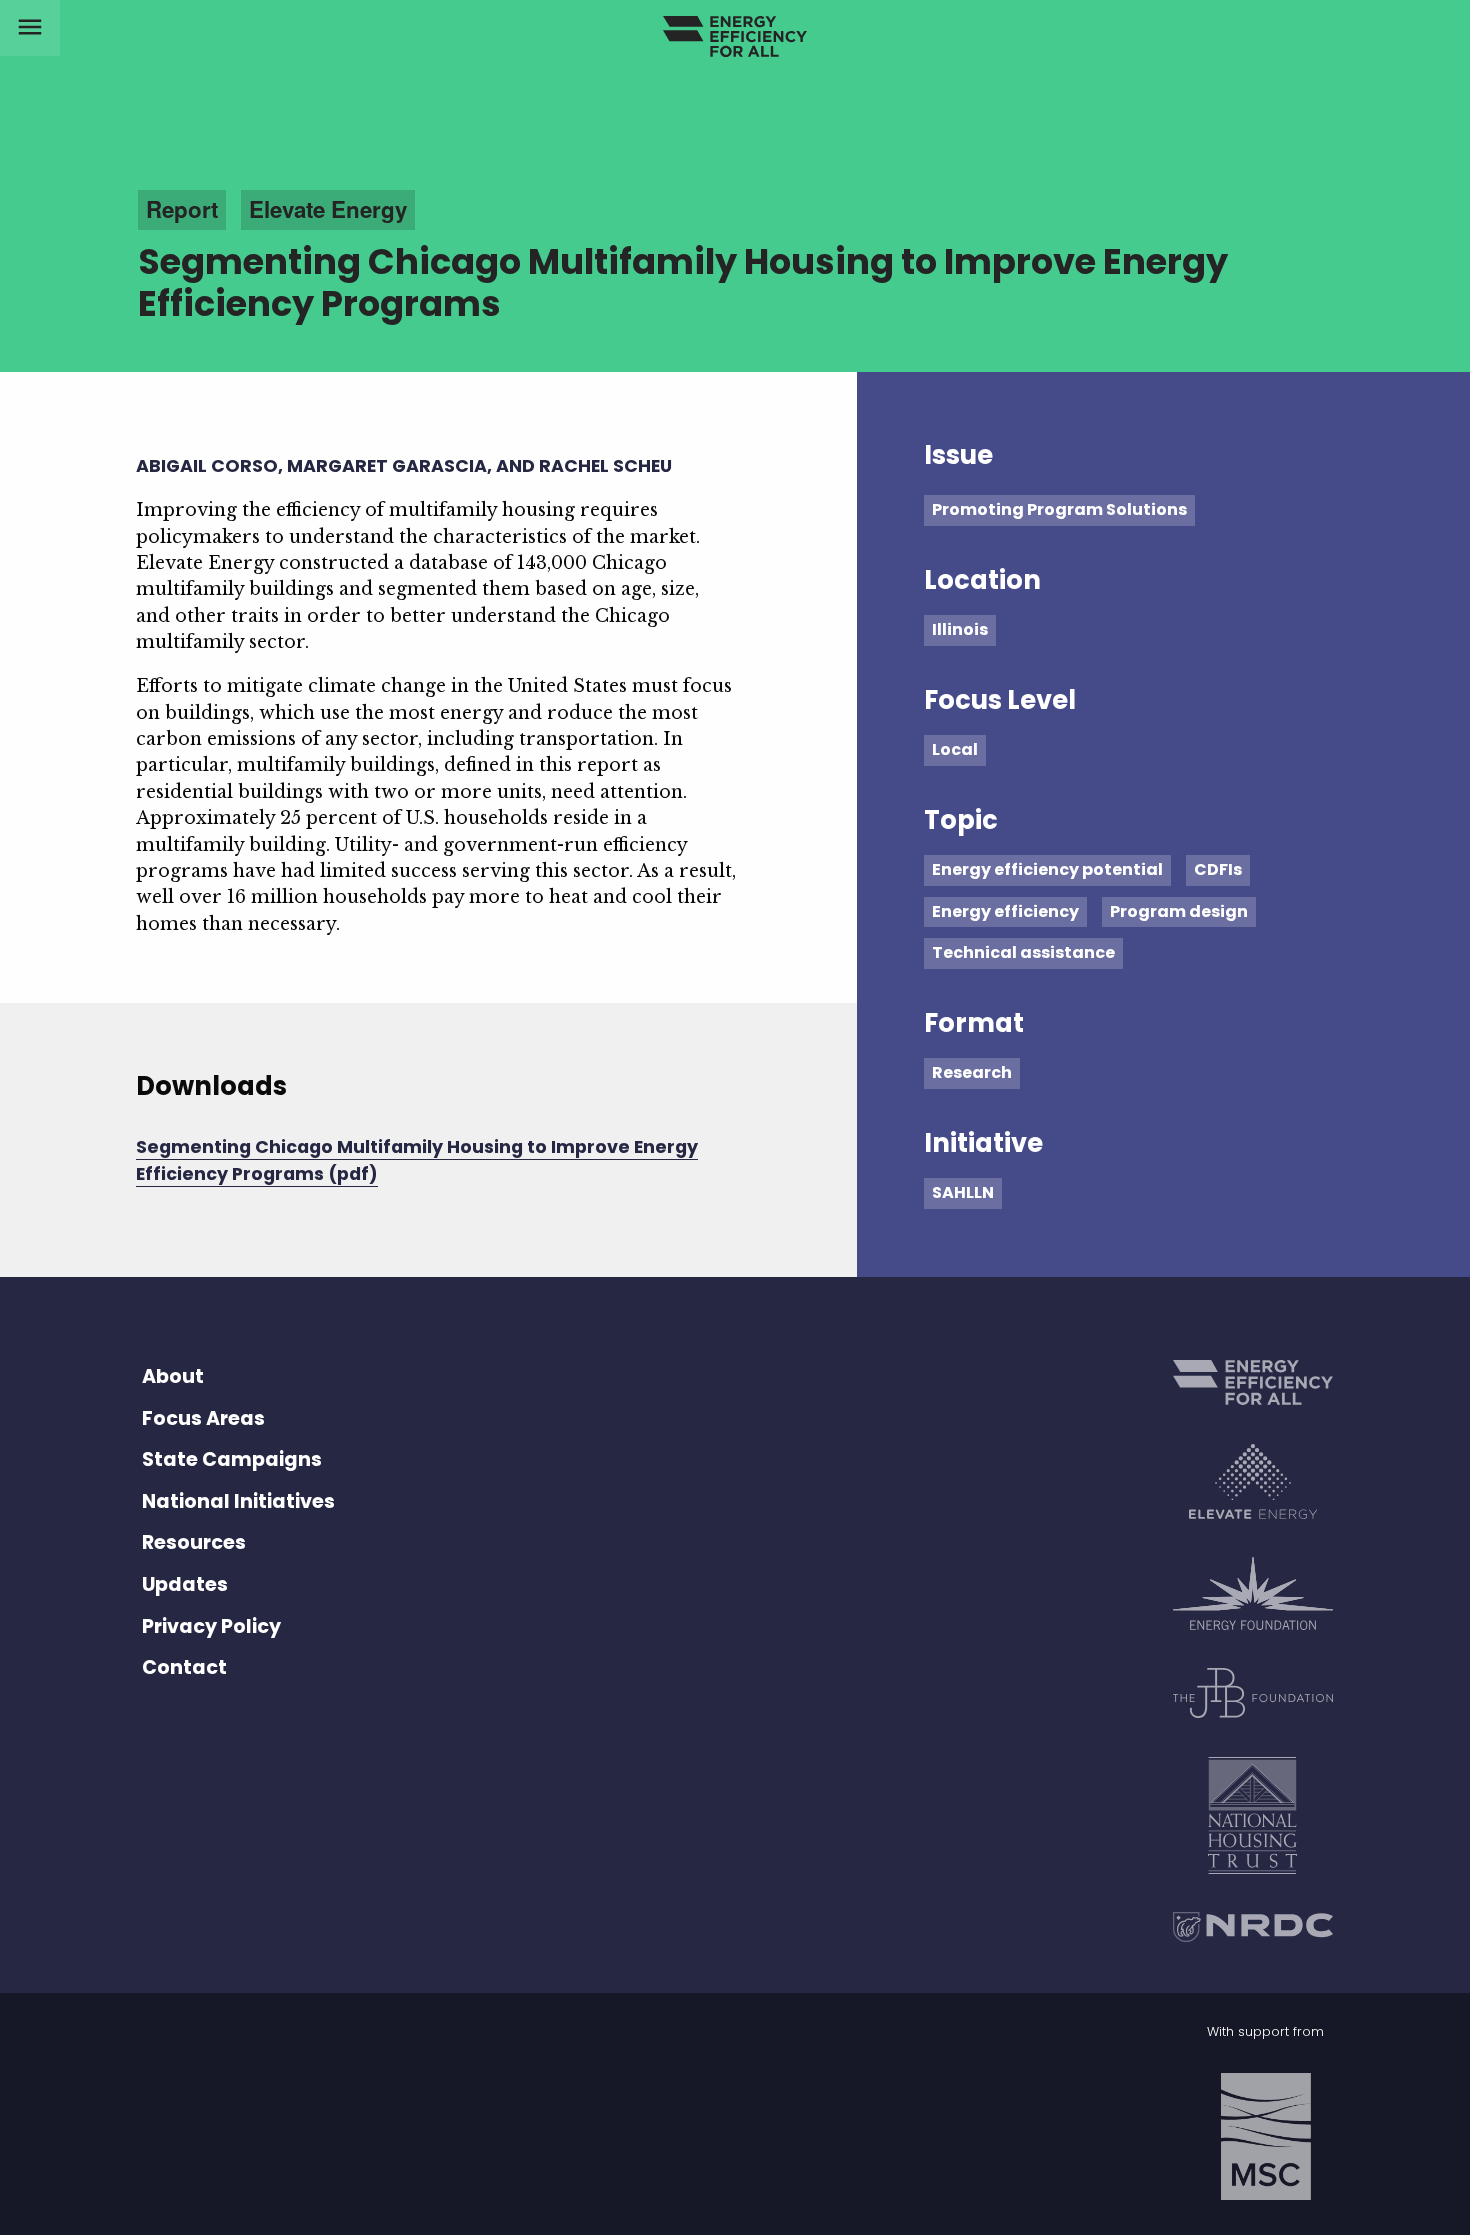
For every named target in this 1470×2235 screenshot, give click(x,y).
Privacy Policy (211, 1626)
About (173, 1376)
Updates (185, 1584)
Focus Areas (203, 1418)
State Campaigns (232, 1459)
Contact (184, 1667)
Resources (194, 1542)
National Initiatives (238, 1501)
